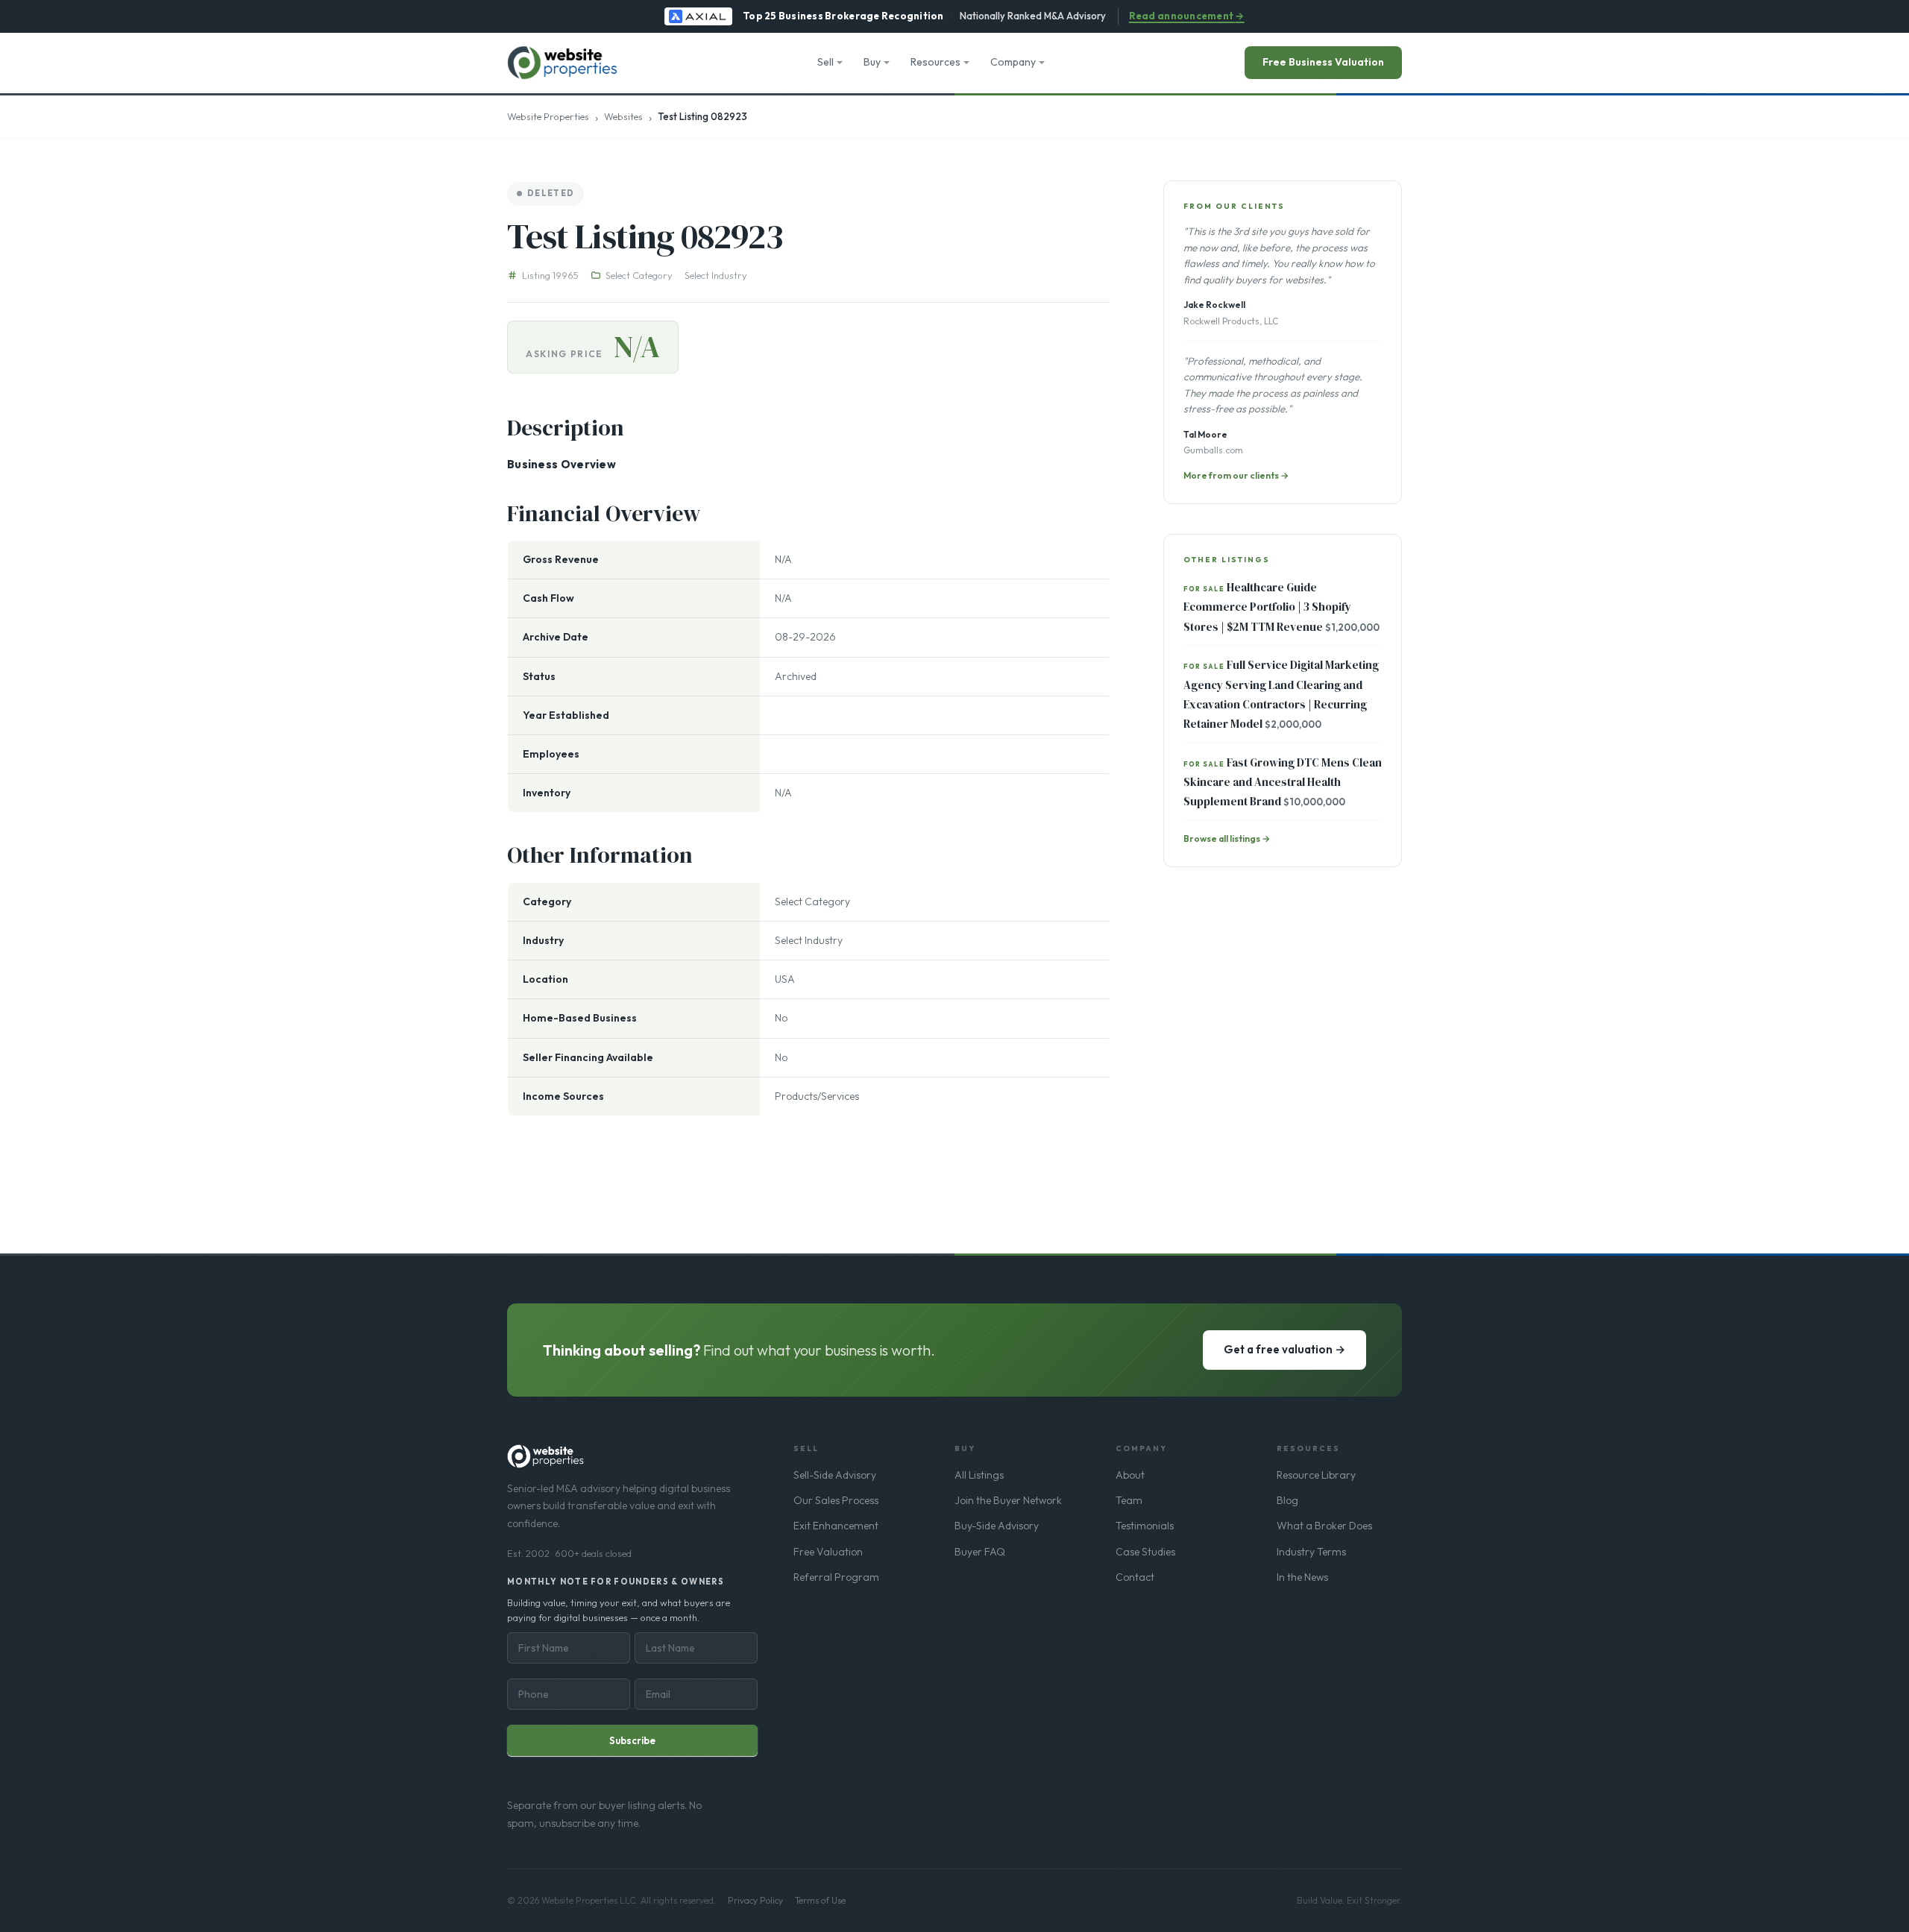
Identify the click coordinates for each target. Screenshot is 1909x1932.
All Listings (979, 1475)
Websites (623, 116)
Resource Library (1316, 1475)
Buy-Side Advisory (997, 1526)
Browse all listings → (1227, 838)
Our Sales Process (836, 1500)
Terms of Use (820, 1900)
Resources (935, 62)
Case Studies (1145, 1552)
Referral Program (836, 1577)
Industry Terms (1311, 1552)
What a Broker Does (1324, 1526)
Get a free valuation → (1284, 1349)
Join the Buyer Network (1008, 1500)
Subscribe (632, 1740)
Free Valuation (828, 1552)
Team (1129, 1500)
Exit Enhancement (836, 1526)
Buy (872, 62)
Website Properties (548, 116)
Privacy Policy (755, 1900)
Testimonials (1145, 1526)
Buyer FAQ (980, 1552)
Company (1013, 62)
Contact (1135, 1577)
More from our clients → (1236, 475)
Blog (1287, 1500)
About (1130, 1475)
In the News (1302, 1577)
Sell (825, 62)
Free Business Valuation (1323, 62)
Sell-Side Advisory (835, 1475)
